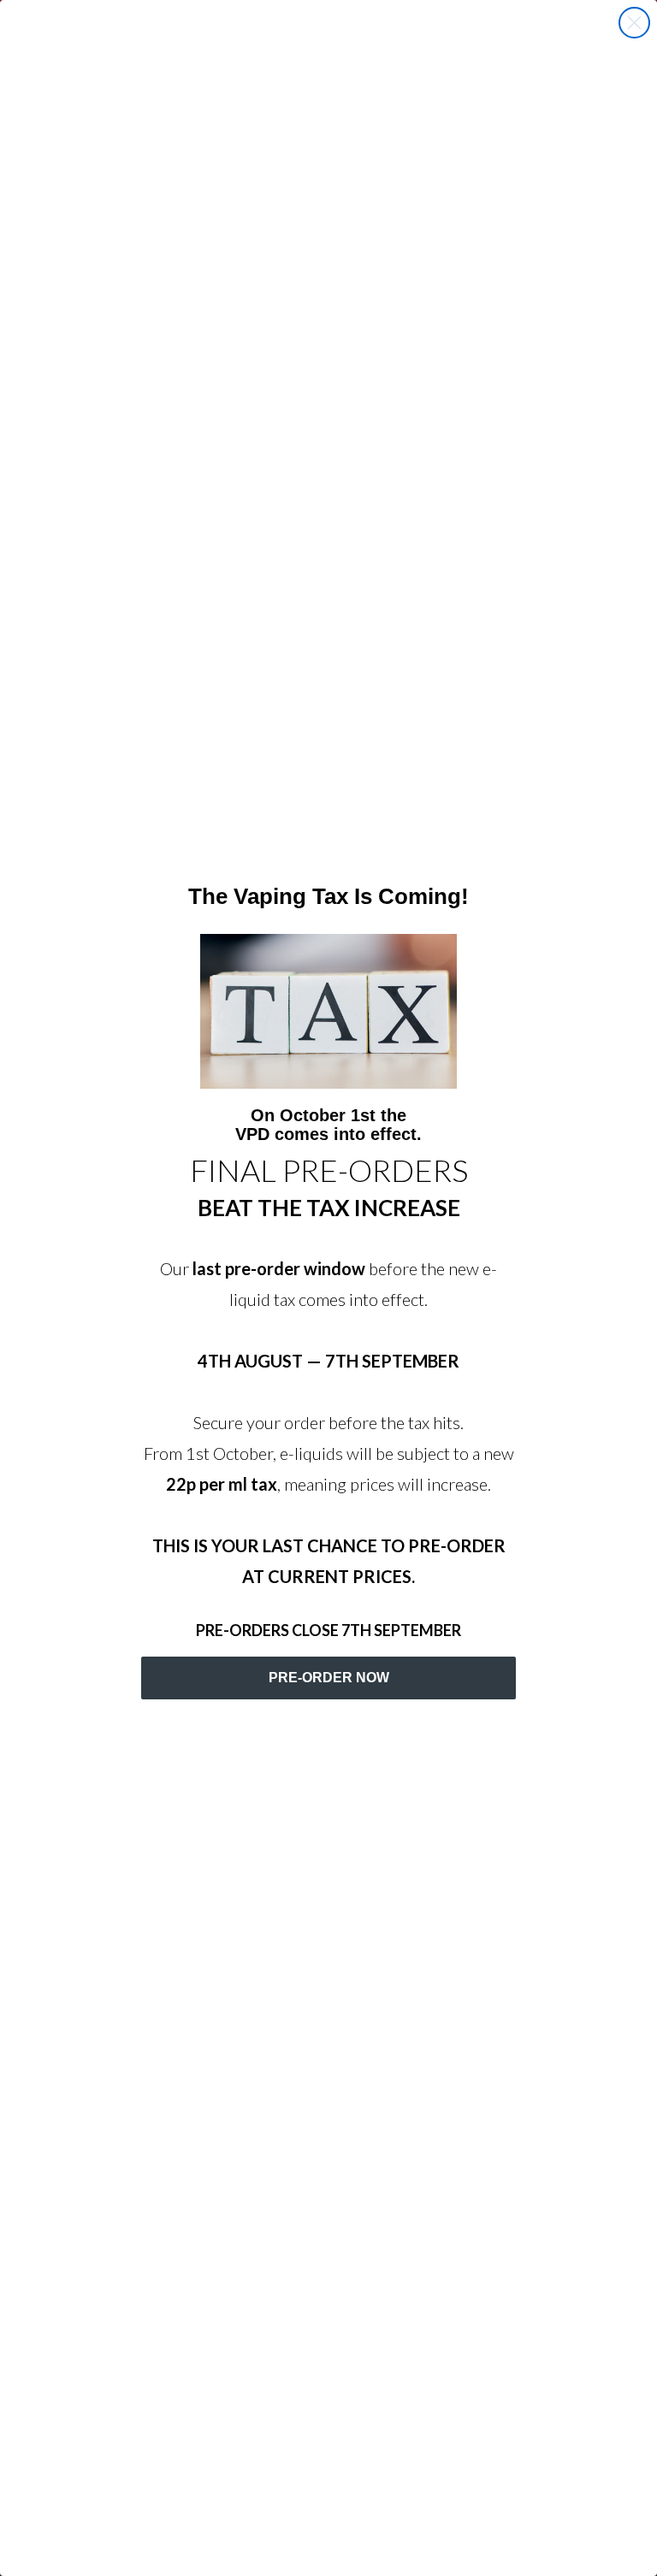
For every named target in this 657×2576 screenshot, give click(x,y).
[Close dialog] (634, 23)
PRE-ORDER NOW (329, 1678)
